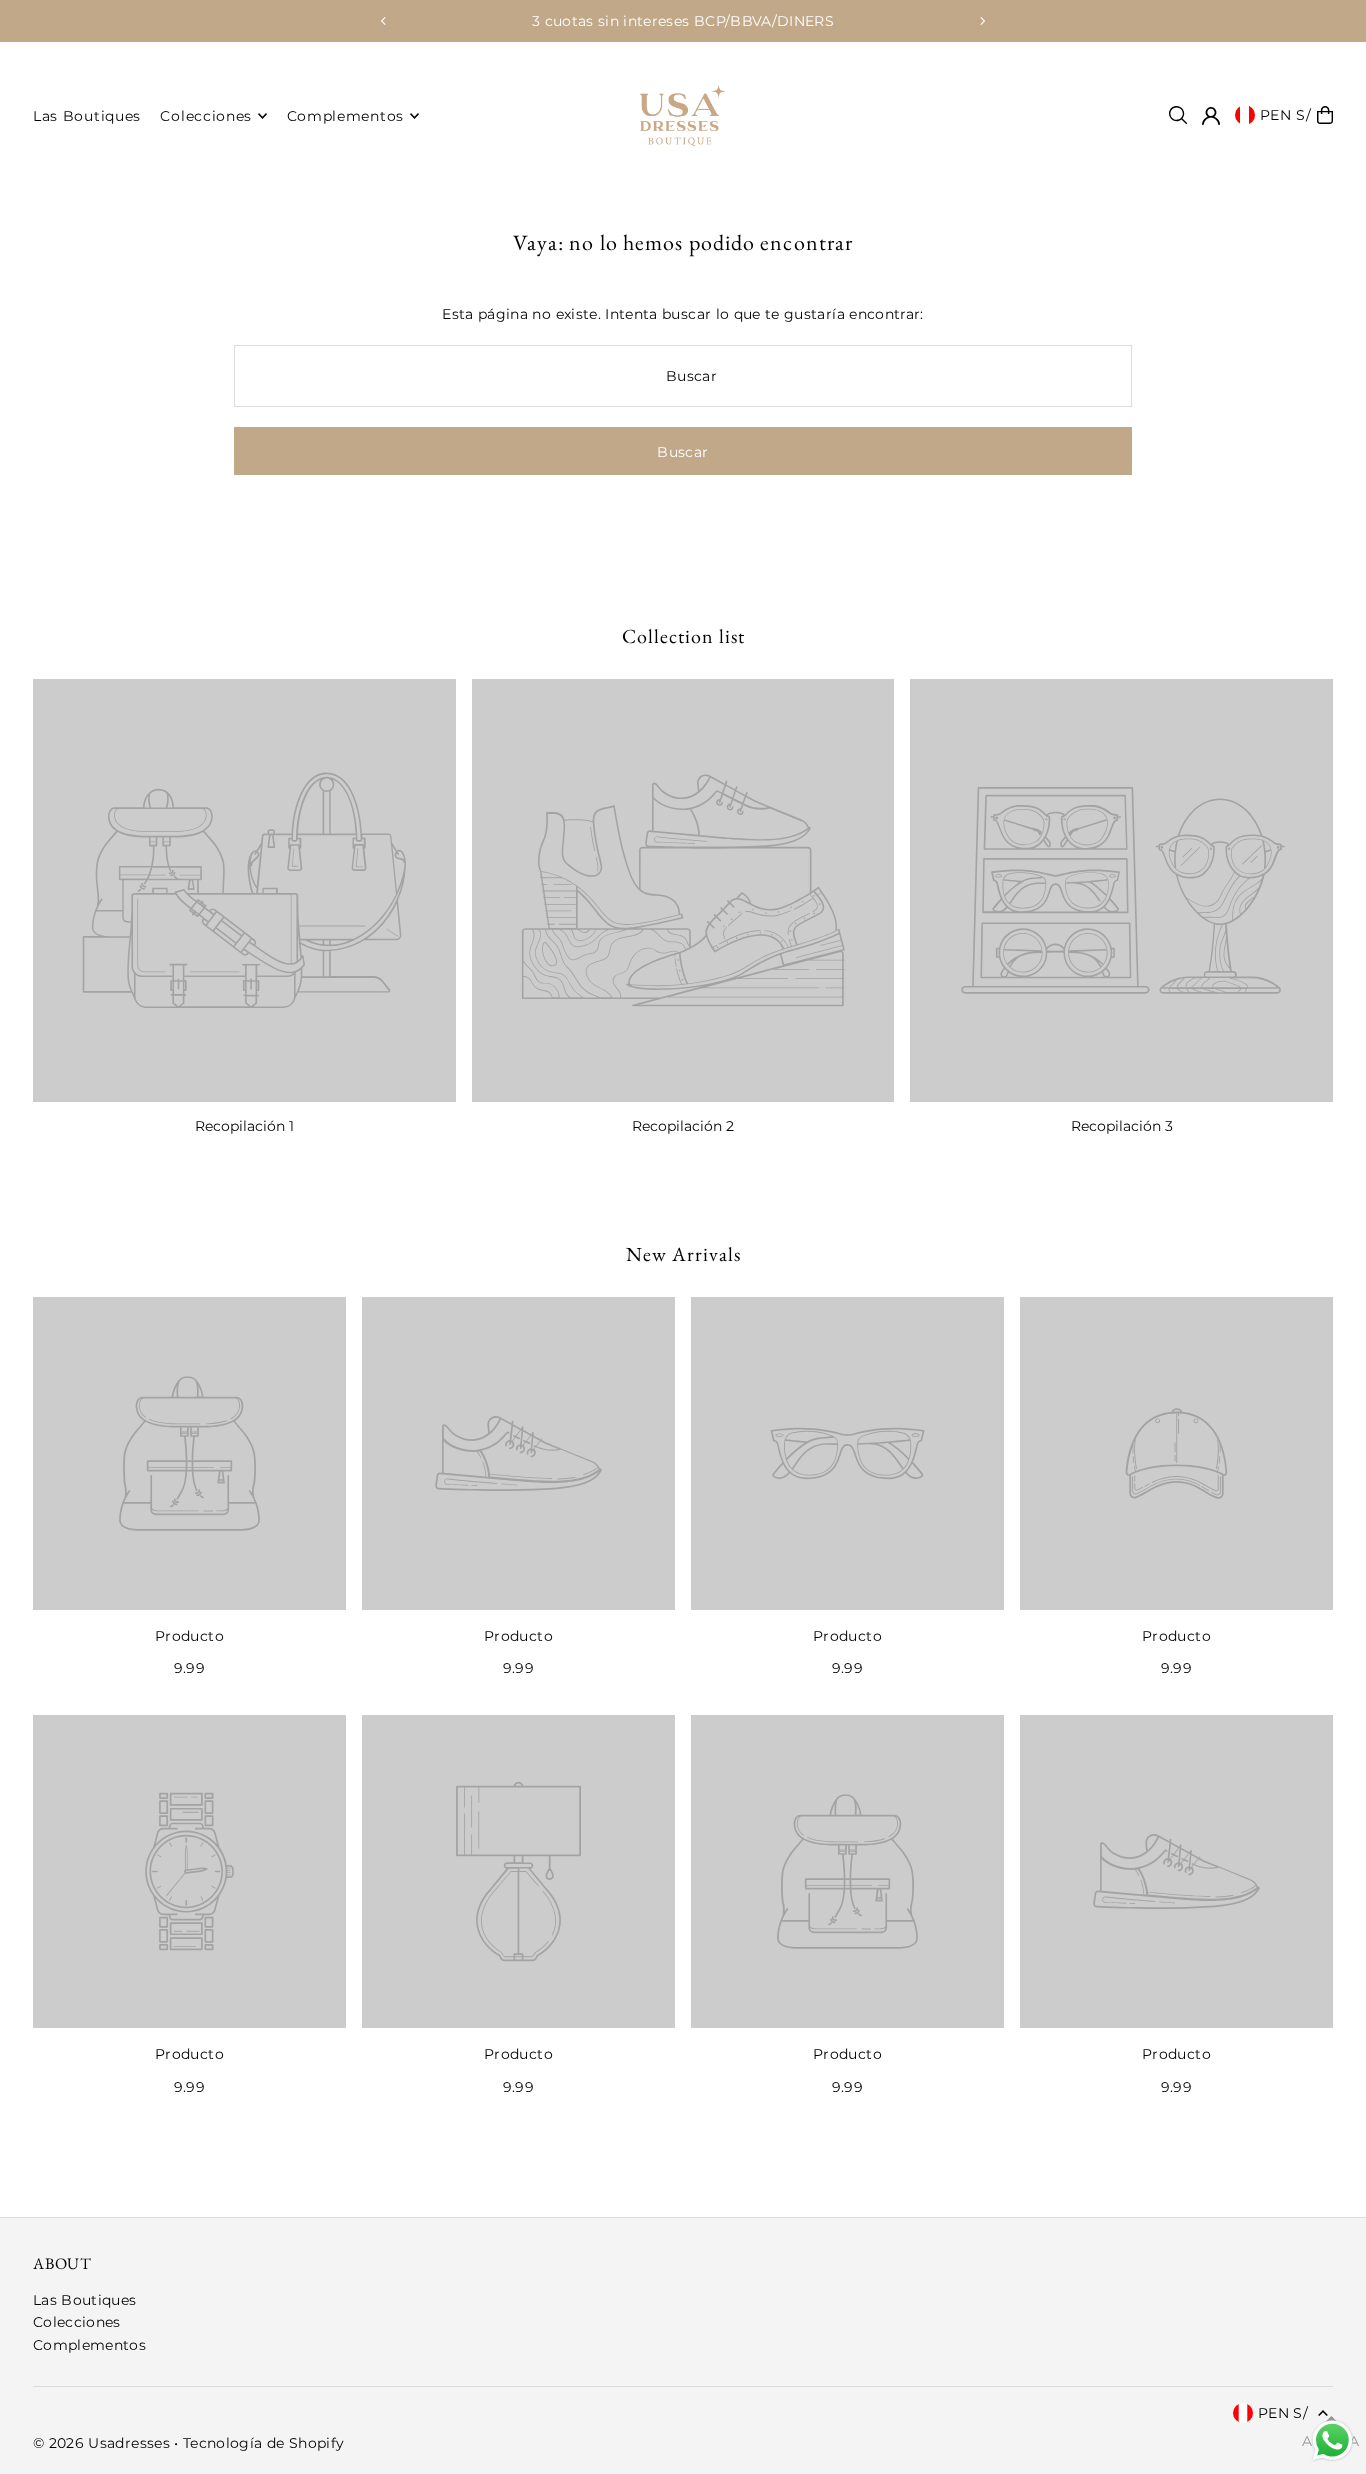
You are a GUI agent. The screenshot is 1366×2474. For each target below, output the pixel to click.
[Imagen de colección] (244, 890)
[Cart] (1325, 115)
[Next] (982, 21)
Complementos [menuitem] (345, 116)
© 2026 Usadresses (101, 2443)
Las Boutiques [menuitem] (87, 116)
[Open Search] (1178, 115)
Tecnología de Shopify (263, 2443)
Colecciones (77, 2322)
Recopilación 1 (244, 1126)
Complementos (89, 2345)
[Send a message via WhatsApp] (1332, 2440)
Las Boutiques (85, 2300)
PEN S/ (1286, 115)
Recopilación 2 (683, 1126)
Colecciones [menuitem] (206, 116)
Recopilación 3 (1122, 1126)
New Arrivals (683, 1254)
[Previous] (384, 21)
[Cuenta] (1211, 116)
